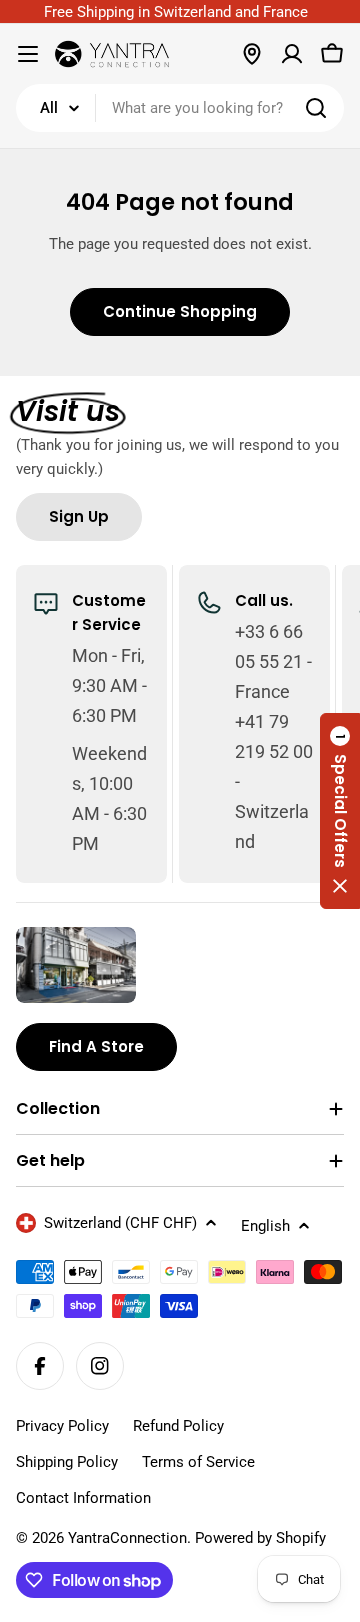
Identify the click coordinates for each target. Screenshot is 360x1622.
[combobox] (180, 108)
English (265, 1226)
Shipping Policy (67, 1462)
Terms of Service (198, 1462)
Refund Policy (178, 1426)
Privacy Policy (62, 1426)
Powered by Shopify (260, 1538)
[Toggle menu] (28, 54)
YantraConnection (127, 1538)
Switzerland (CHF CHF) (120, 1223)
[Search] (316, 108)
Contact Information (83, 1498)
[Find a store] (252, 54)
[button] (340, 811)
